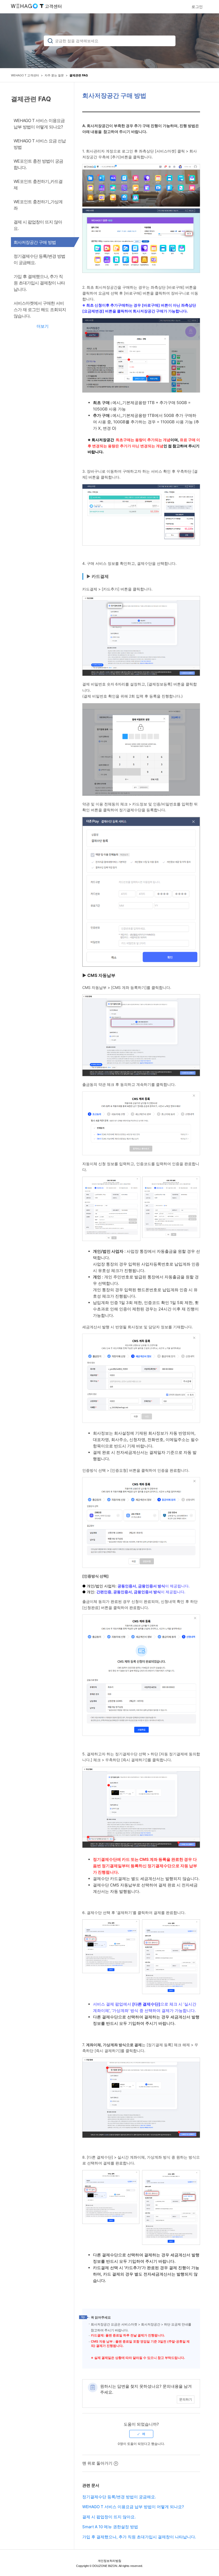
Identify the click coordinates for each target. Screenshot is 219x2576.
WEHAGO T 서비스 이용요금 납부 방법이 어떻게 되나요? (133, 2507)
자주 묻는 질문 (54, 75)
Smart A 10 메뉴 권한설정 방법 (110, 2527)
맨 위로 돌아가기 (97, 2463)
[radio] (141, 2434)
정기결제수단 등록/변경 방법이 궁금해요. (119, 2497)
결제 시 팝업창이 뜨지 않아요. (109, 2517)
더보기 (43, 326)
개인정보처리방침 (109, 2561)
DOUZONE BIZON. (105, 2566)
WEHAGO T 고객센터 (25, 75)
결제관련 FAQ (79, 75)
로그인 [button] (197, 7)
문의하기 (186, 2399)
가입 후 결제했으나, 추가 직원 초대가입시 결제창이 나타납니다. (139, 2537)
